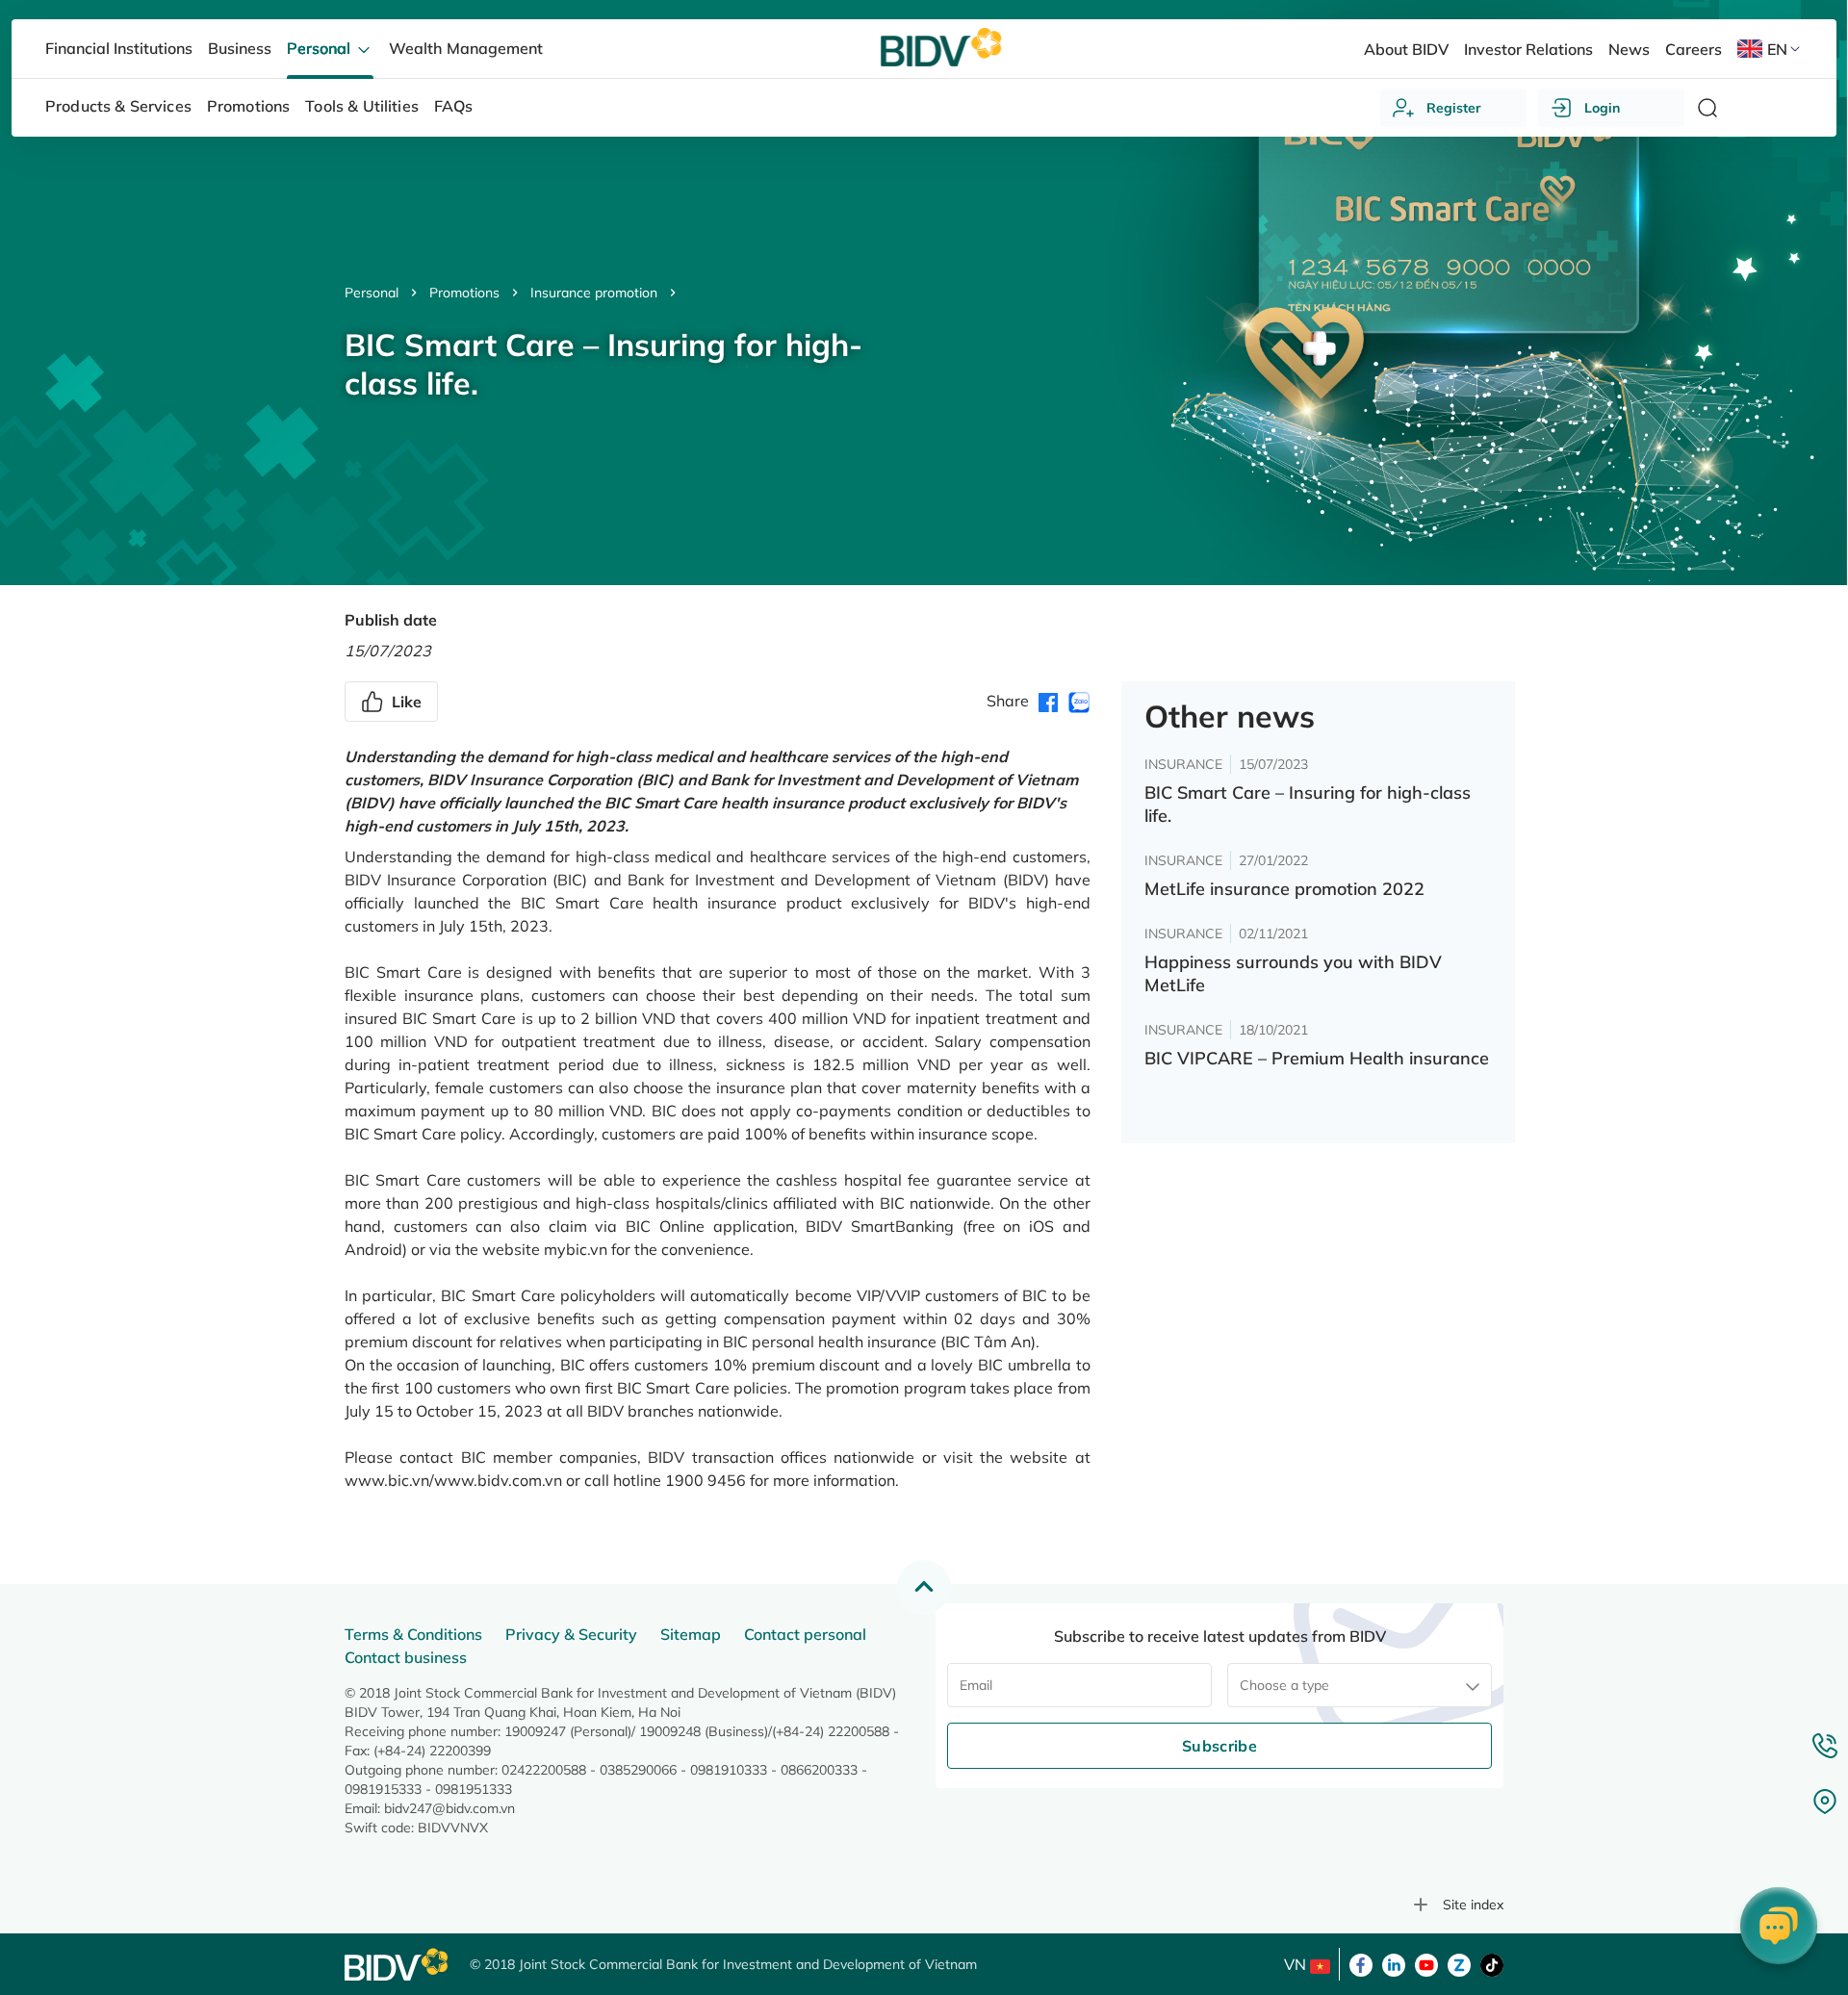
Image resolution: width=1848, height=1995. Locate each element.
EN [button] (1777, 49)
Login (1602, 108)
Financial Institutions (119, 48)
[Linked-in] (1394, 1963)
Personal (372, 293)
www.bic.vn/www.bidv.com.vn (453, 1480)
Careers (1694, 49)
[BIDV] (398, 1965)
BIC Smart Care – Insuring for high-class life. (1308, 804)
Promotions (464, 293)
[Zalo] (1459, 1963)
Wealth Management (465, 48)
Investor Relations (1528, 49)
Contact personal (805, 1634)
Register (1454, 108)
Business (240, 48)
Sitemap (691, 1634)
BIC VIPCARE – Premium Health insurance (1317, 1058)
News (1629, 49)
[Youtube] (1426, 1963)
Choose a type (1284, 1685)
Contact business (406, 1657)
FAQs (454, 106)
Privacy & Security (571, 1634)
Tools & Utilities (362, 106)
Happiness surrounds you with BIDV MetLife (1293, 973)
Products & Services (118, 106)
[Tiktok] (1492, 1963)
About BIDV (1406, 49)
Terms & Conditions (413, 1634)
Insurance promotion (594, 293)
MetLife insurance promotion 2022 (1284, 889)
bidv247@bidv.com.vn (449, 1808)
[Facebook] (1361, 1963)
